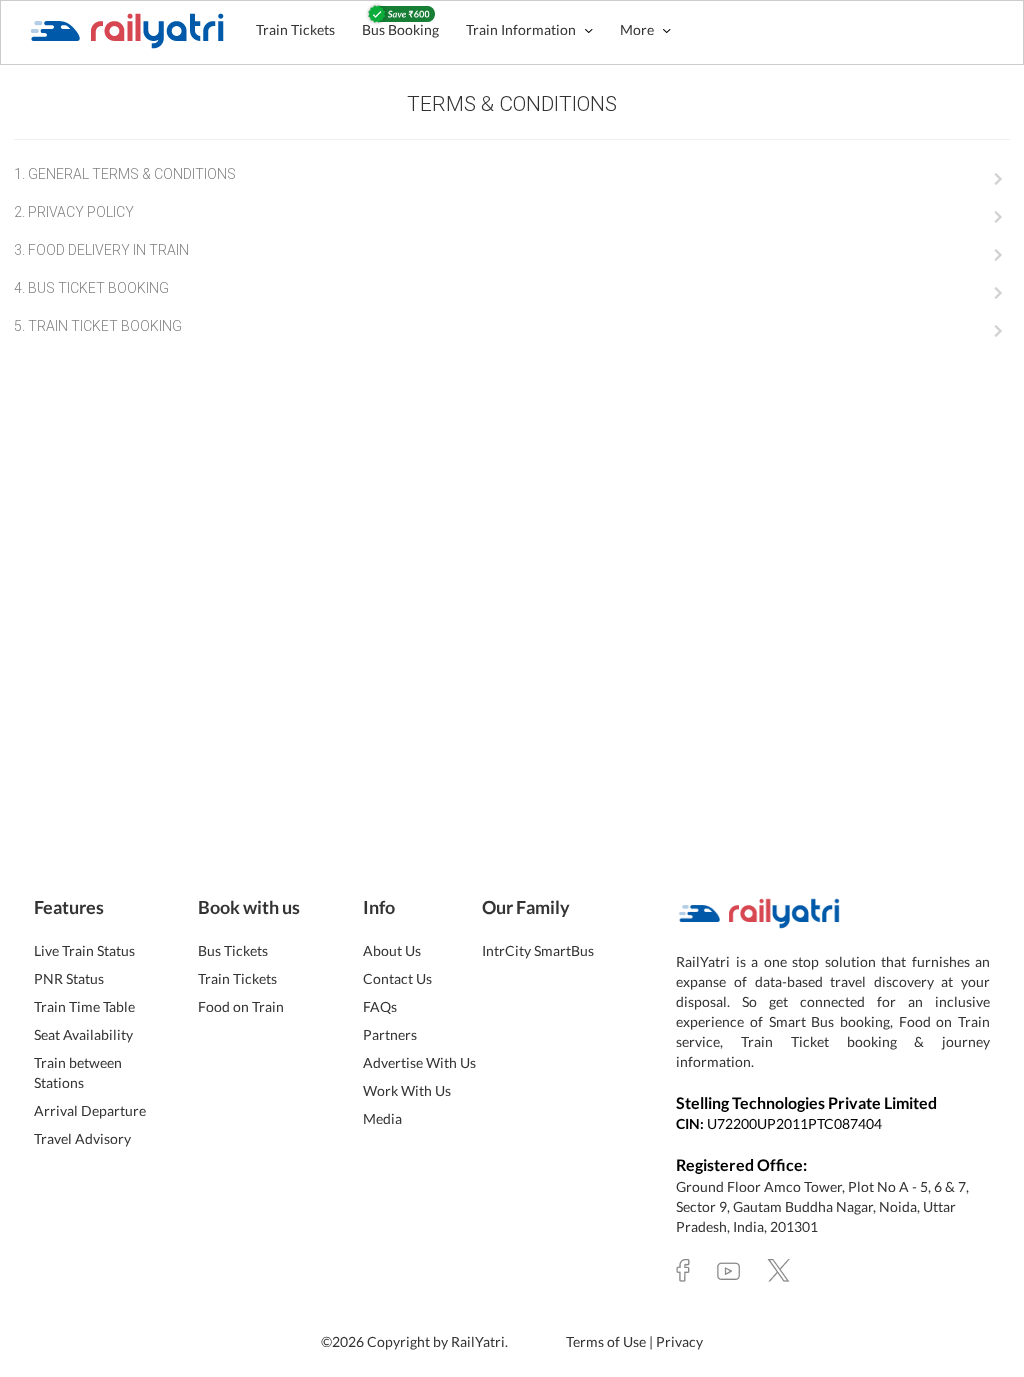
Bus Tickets (233, 950)
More (638, 29)
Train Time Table (84, 1006)
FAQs (380, 1006)
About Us (392, 950)
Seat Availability (83, 1034)
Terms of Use (607, 1341)
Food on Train (241, 1006)
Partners (390, 1034)
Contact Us (397, 978)
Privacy (679, 1341)
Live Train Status (84, 950)
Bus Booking (400, 29)
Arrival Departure (90, 1110)
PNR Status (69, 978)
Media (382, 1118)
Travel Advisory (82, 1138)
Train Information (522, 29)
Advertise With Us (419, 1062)
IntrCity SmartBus (538, 950)
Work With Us (407, 1090)
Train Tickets (295, 29)
